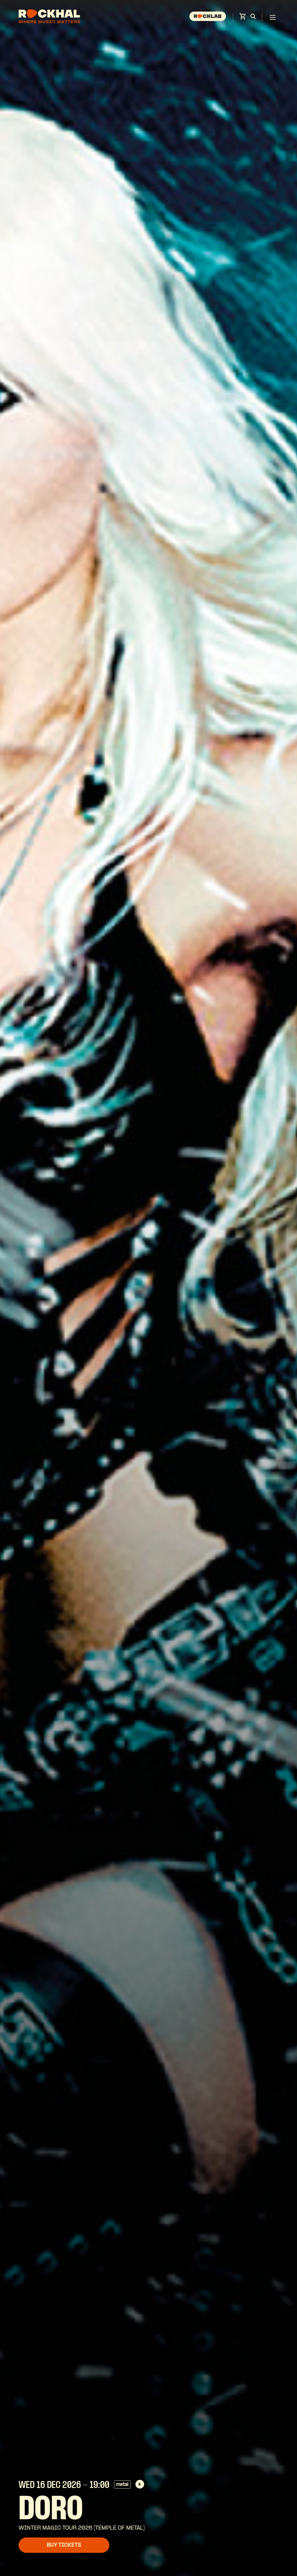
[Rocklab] (208, 17)
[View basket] (242, 18)
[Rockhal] (49, 17)
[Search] (253, 17)
